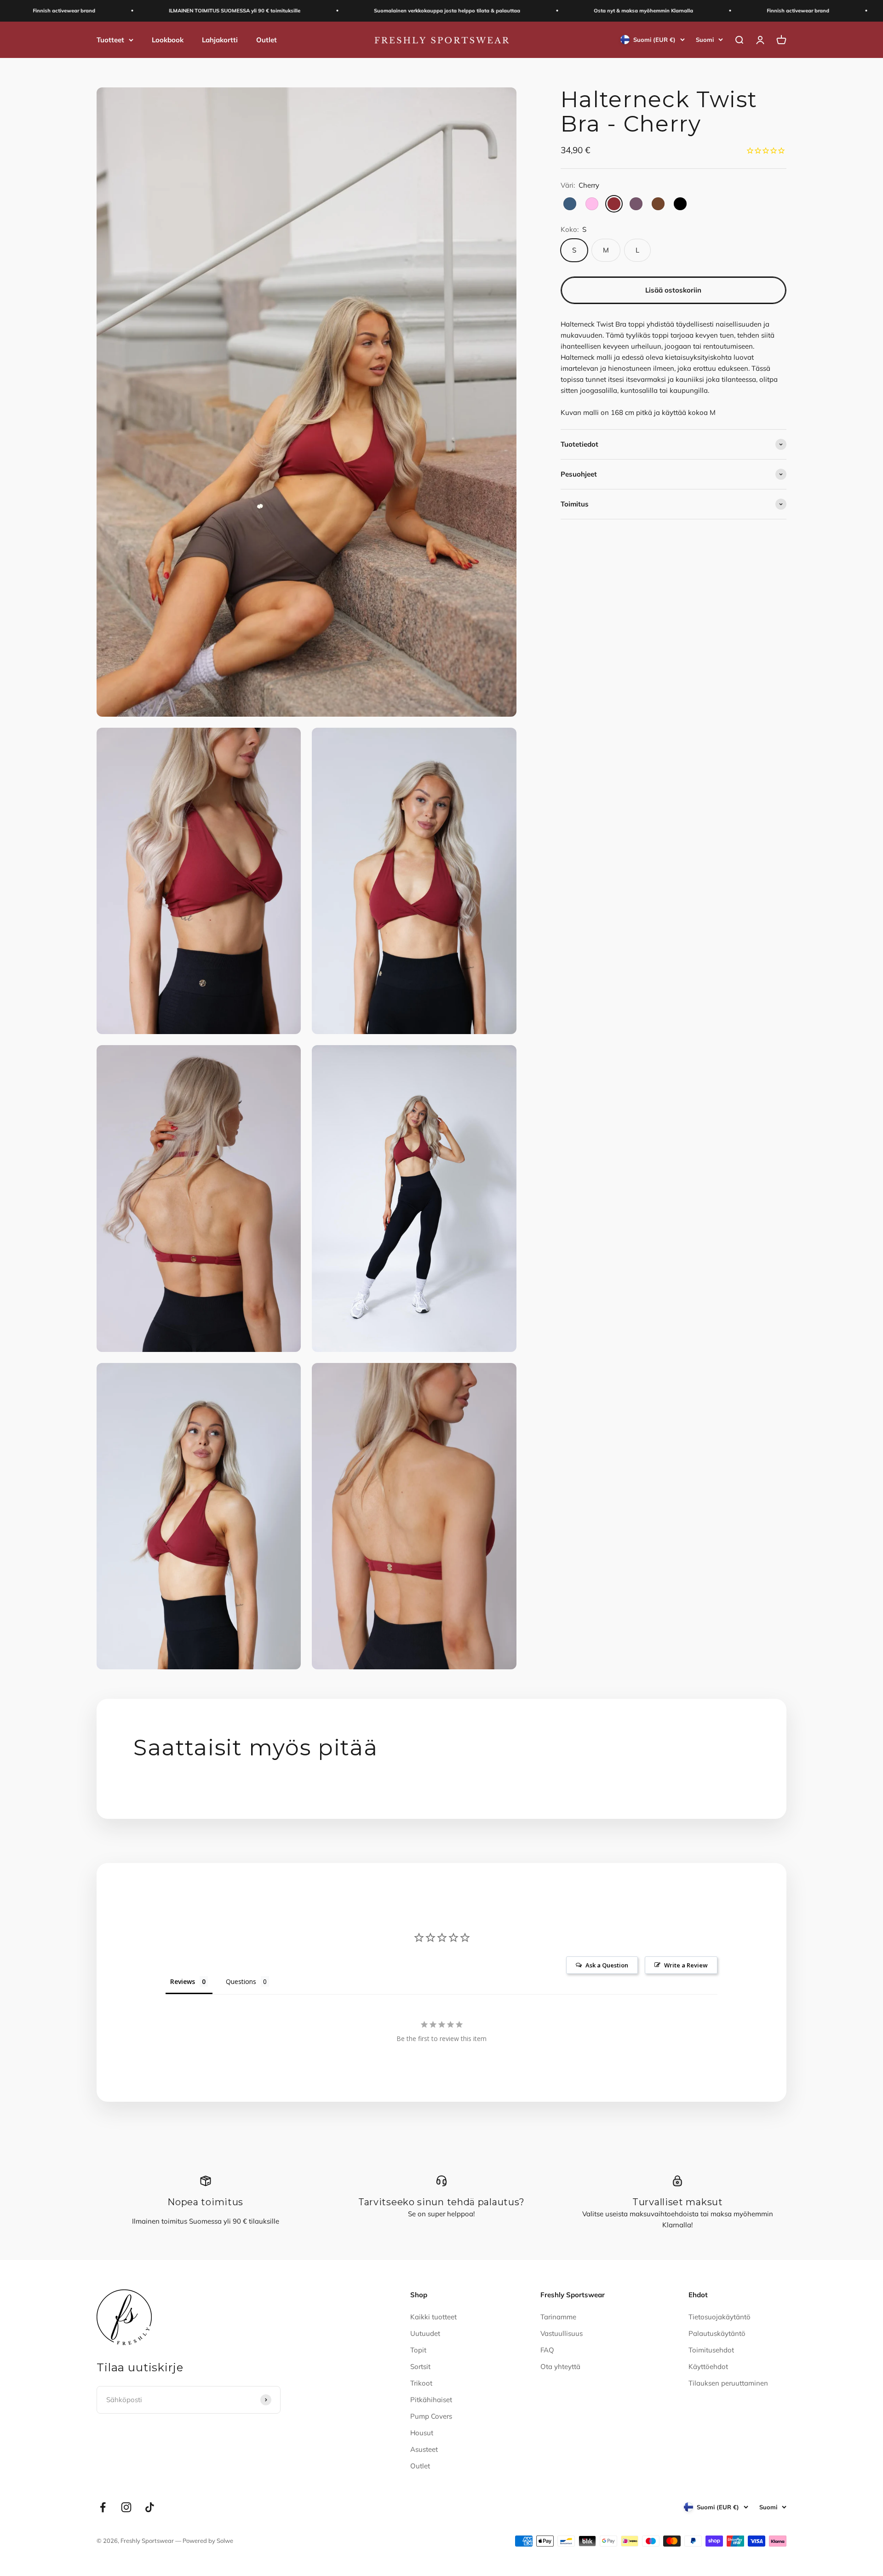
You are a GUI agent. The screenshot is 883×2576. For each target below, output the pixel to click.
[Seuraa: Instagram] (126, 2507)
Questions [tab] (241, 1981)
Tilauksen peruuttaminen (728, 2383)
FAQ (547, 2350)
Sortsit (420, 2366)
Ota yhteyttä (560, 2366)
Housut (422, 2433)
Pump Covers (431, 2416)
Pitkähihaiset (431, 2400)
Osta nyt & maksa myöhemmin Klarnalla (568, 11)
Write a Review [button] (686, 1965)
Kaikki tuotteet (433, 2317)
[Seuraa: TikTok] (150, 2507)
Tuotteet (110, 39)
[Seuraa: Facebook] (103, 2507)
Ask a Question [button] (607, 1965)
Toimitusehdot (711, 2350)
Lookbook (168, 39)
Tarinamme (558, 2317)
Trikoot (421, 2383)
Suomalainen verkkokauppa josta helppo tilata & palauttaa (371, 11)
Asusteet (424, 2449)
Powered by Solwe (208, 2541)
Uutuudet (425, 2333)
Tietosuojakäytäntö (720, 2317)
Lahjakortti (220, 39)
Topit (418, 2350)
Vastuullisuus (562, 2333)
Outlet (267, 39)
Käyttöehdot (708, 2366)
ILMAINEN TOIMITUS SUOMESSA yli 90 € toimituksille (159, 11)
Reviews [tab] (183, 1981)
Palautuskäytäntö (717, 2333)
